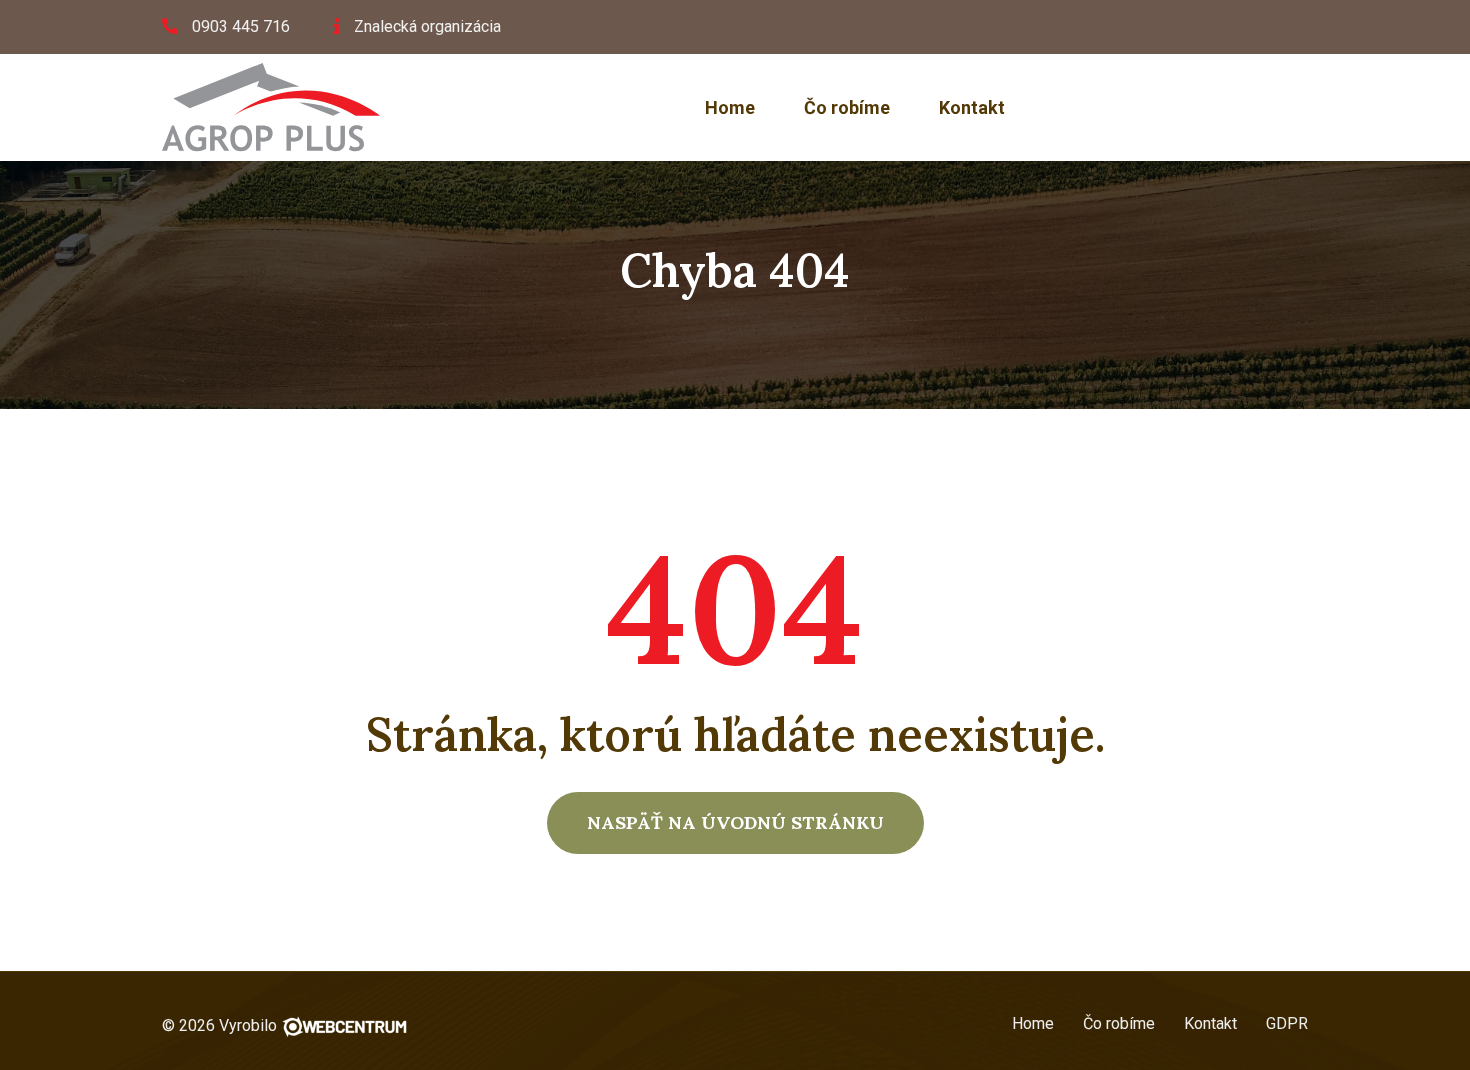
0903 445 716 (241, 26)
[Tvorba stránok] (344, 1025)
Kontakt (972, 107)
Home (730, 107)
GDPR (1287, 1023)
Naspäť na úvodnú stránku (735, 822)
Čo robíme (847, 107)
